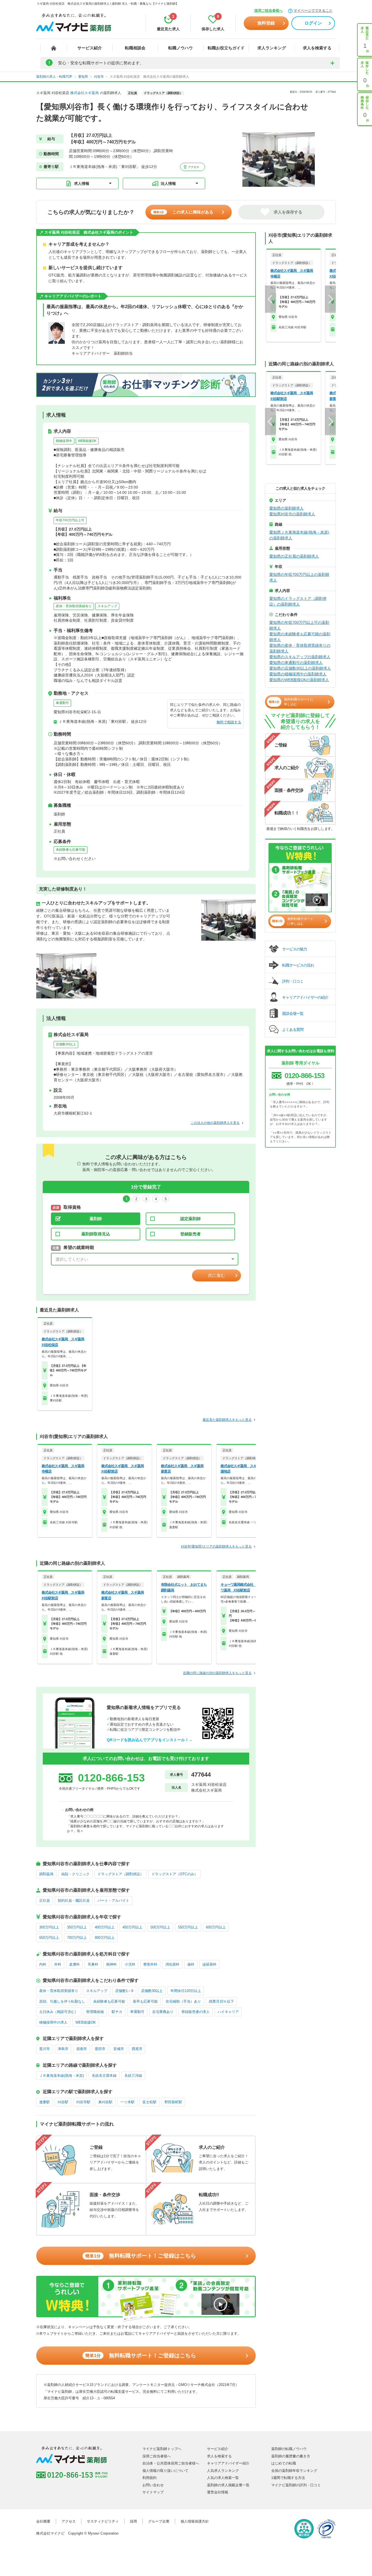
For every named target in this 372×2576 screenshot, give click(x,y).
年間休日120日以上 (186, 1991)
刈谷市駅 (83, 2102)
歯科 (191, 1964)
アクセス (193, 167)
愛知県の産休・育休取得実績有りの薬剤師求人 (300, 648)
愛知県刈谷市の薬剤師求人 (292, 514)
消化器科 (172, 1964)
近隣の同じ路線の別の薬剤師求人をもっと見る (217, 1673)
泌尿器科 (209, 1964)
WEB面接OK (87, 441)
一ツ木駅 (127, 2102)
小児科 (130, 1964)
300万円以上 (49, 1927)
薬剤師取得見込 (96, 1234)
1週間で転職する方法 (288, 2478)
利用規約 (150, 2478)
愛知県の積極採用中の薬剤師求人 (298, 674)
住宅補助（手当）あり (183, 2001)
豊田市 (100, 2049)
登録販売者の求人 (196, 2012)
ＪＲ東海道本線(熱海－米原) (62, 2076)
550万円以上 (188, 1927)
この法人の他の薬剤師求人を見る (215, 1123)
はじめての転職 (284, 2463)
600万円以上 (216, 1927)
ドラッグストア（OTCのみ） (175, 1874)
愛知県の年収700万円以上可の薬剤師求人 (299, 625)
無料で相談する (229, 722)
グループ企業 (159, 2521)
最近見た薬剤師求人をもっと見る (227, 1420)
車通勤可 (62, 703)
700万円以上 (77, 1938)
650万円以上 (49, 1938)
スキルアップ (107, 606)
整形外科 (150, 1964)
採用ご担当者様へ (269, 10)
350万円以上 (77, 1927)
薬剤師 (96, 1219)
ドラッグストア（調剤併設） (121, 1874)
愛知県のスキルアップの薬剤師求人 (300, 657)
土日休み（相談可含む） (59, 2012)
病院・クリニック (75, 1874)
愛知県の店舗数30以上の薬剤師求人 (300, 668)
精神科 (112, 1964)
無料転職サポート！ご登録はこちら (141, 2256)
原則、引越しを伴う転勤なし (62, 2001)
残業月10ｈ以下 (221, 2001)
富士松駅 (150, 2102)
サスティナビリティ (103, 2521)
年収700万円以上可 (70, 520)
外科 (58, 1964)
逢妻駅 (45, 2102)
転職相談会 (135, 48)
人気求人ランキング (223, 2471)
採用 (133, 2521)
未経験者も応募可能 (71, 850)
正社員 (45, 1901)
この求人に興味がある (183, 212)
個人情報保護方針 (195, 2521)
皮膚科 (74, 1964)
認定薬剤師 (190, 1219)
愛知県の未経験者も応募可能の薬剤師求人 (300, 637)
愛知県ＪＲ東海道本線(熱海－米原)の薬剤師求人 (299, 535)
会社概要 (43, 2521)
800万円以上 (105, 1938)
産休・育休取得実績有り (74, 606)
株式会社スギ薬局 (84, 93)
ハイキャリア (228, 2012)
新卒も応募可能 (145, 2001)
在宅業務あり (163, 2012)
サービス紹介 (90, 48)
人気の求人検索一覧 (223, 2478)
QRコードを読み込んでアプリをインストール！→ (150, 1740)
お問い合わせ (153, 2485)
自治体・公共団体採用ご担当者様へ (171, 2463)
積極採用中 (64, 441)
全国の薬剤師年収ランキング (294, 2471)
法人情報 (168, 183)
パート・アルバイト (113, 1901)
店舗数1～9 (124, 1991)
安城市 (119, 2049)
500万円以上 (160, 1927)
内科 (43, 1964)
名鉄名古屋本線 (104, 2076)
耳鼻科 (93, 1964)
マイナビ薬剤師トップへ (162, 2449)
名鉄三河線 (133, 2076)
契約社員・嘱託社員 (74, 1901)
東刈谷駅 (105, 2102)
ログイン (313, 23)
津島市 (63, 2049)
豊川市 (45, 2049)
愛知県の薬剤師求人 (286, 508)
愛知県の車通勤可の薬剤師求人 (296, 663)
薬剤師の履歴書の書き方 (291, 2456)
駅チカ (117, 2012)
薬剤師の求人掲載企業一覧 (228, 2485)
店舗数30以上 (66, 1044)
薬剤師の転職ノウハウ (289, 2449)
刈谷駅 (63, 2102)
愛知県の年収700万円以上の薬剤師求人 (299, 577)
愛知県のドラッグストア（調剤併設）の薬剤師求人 (298, 601)
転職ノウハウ (181, 48)
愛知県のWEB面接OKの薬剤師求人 (299, 680)
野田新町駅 (173, 2102)
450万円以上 (132, 1927)
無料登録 (266, 23)
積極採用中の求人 (53, 2022)
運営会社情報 (218, 2492)
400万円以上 (105, 1927)
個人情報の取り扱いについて (165, 2471)
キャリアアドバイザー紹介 (228, 2463)
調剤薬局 (46, 1874)
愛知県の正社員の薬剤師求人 (294, 556)
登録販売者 (190, 1234)
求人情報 (82, 183)
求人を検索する (317, 48)
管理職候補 (95, 2012)
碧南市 (82, 2049)
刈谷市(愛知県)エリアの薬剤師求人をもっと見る (216, 1546)
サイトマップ (153, 2492)
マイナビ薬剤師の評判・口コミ (296, 2485)
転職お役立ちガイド (226, 48)
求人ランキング (272, 48)
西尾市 (137, 2049)
